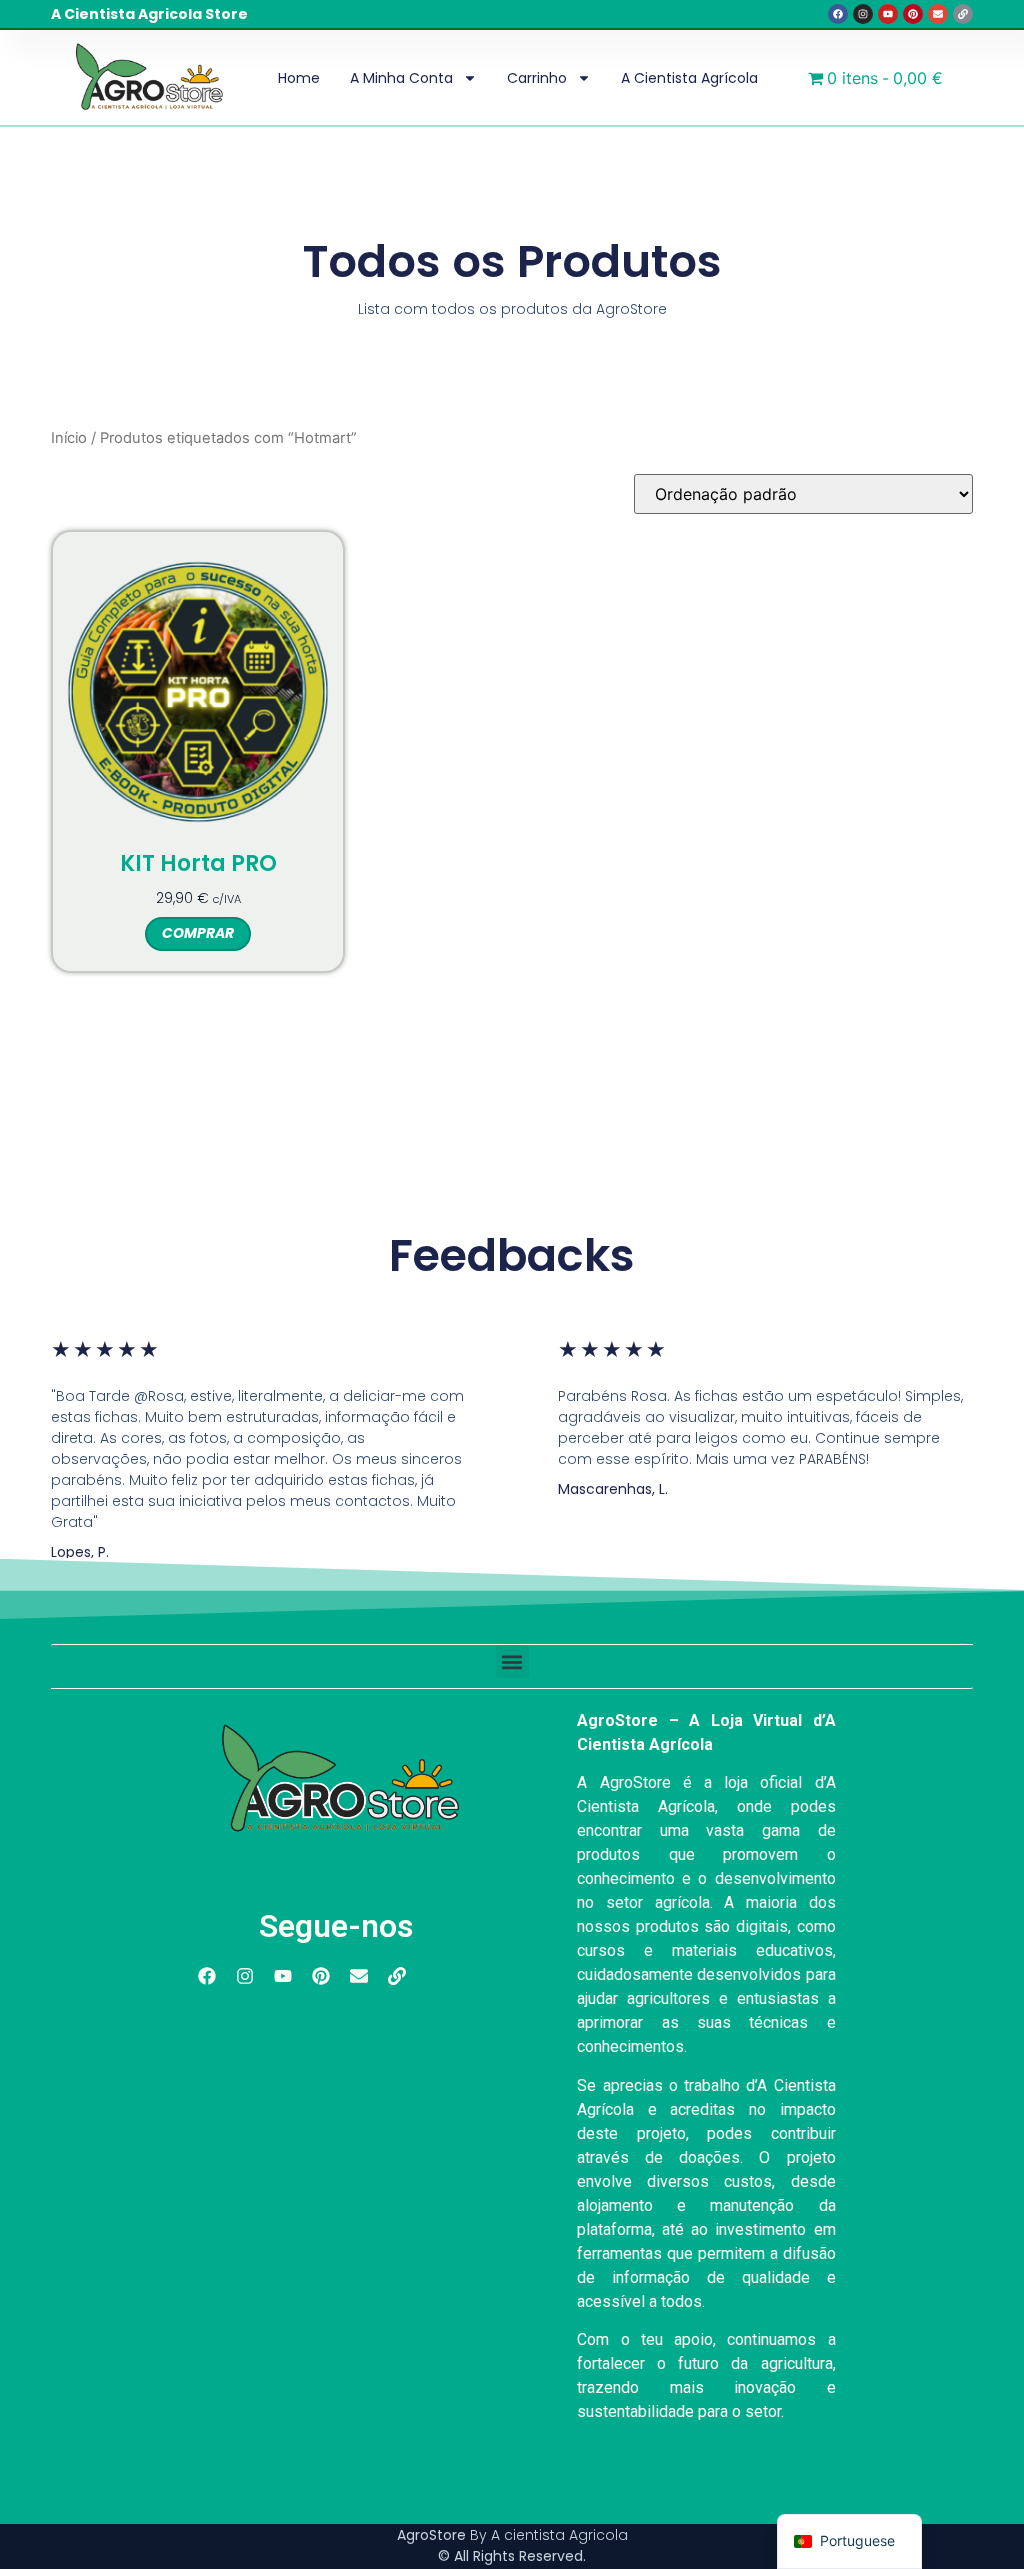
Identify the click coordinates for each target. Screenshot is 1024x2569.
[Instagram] (863, 14)
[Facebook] (838, 14)
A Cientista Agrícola (689, 78)
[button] (512, 1661)
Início (69, 438)
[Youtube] (888, 14)
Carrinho (537, 78)
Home (299, 78)
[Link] (963, 14)
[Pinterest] (913, 14)
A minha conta (401, 78)
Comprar (198, 933)
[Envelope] (938, 14)
